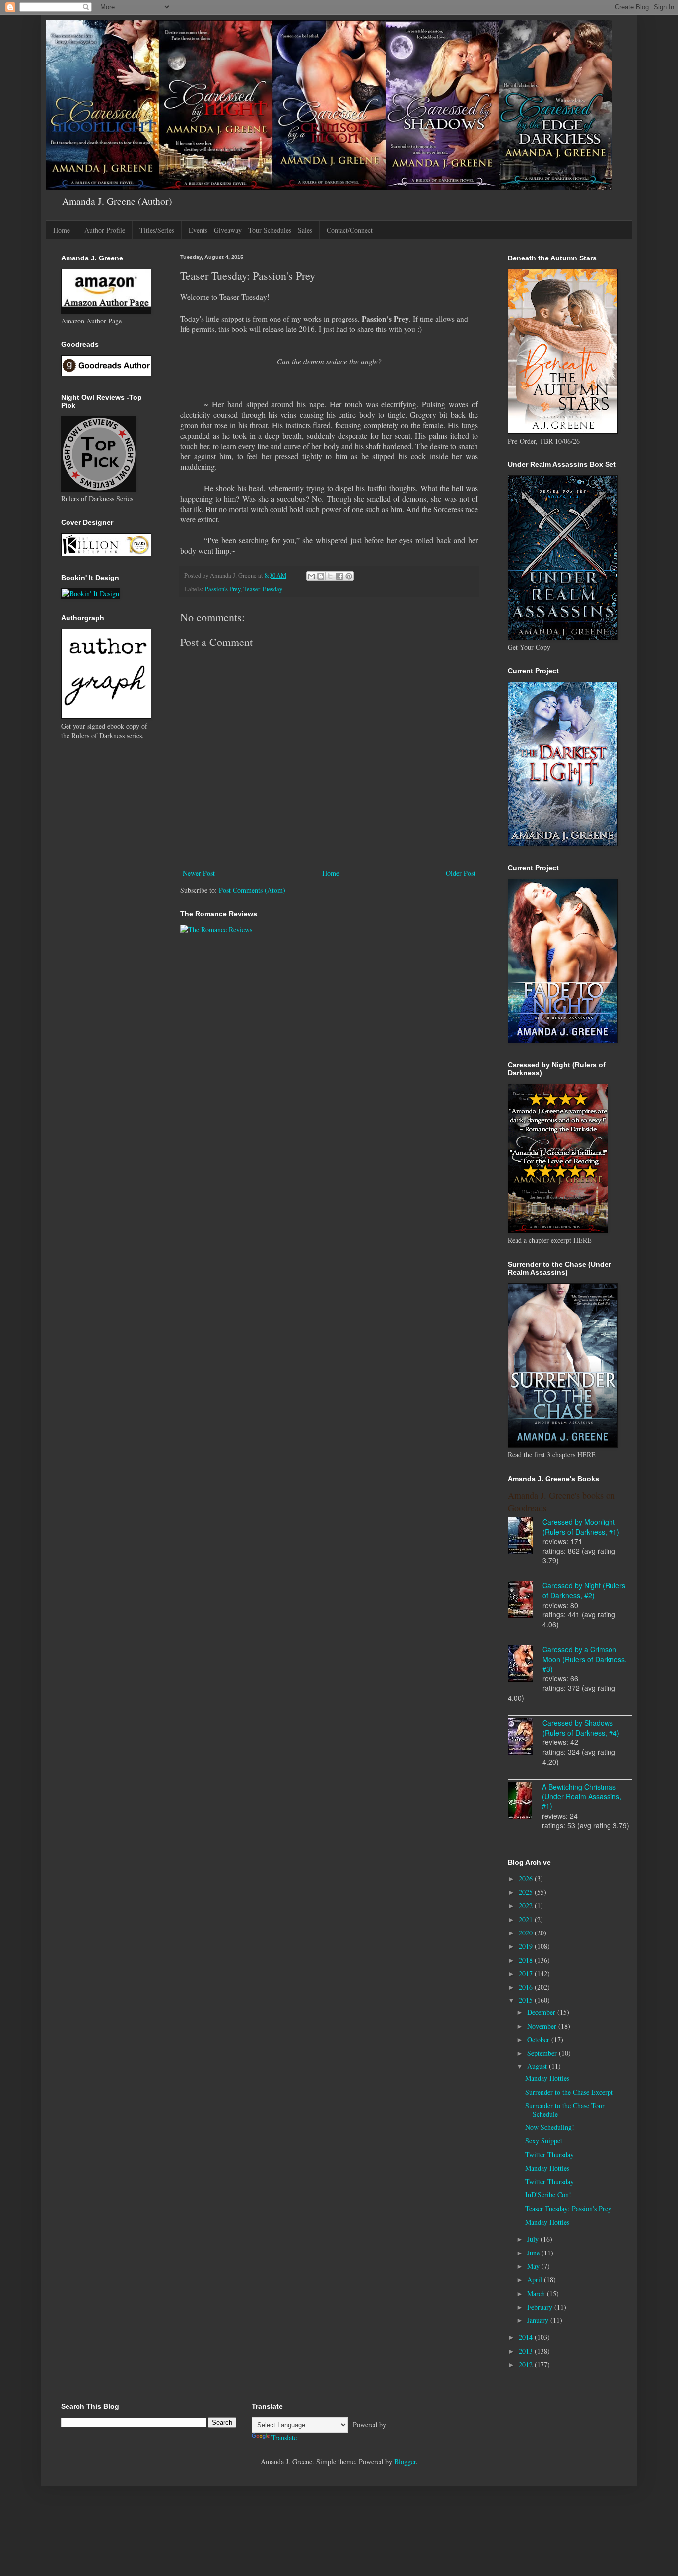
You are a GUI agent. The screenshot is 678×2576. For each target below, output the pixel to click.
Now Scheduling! (550, 2127)
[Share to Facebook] (339, 576)
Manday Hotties (547, 2078)
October (539, 2039)
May (534, 2266)
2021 (527, 1919)
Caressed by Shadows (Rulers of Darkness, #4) (581, 1728)
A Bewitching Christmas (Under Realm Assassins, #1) (582, 1796)
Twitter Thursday (549, 2155)
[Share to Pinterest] (349, 576)
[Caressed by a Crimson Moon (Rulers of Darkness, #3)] (525, 1665)
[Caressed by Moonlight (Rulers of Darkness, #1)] (525, 1537)
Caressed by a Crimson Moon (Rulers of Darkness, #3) (585, 1659)
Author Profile (105, 230)
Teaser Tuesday (263, 589)
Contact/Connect (350, 230)
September (543, 2053)
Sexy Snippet (544, 2141)
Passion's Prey (223, 589)
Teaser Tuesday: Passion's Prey (568, 2209)
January (539, 2320)
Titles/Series (157, 230)
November (543, 2026)
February (541, 2307)
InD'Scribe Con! (548, 2195)
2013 (527, 2351)
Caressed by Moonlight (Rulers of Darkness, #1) (581, 1527)
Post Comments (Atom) (252, 890)
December (542, 2012)
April (536, 2280)
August (538, 2066)
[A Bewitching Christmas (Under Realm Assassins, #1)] (525, 1802)
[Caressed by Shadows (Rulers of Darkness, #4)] (525, 1738)
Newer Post (199, 873)
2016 (527, 1987)
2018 (527, 1960)
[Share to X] (330, 576)
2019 (527, 1946)
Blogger (405, 2462)
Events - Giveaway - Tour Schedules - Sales (250, 230)
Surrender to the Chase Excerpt (569, 2092)
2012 (527, 2364)
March (537, 2293)
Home (62, 230)
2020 (527, 1933)
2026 (527, 1879)
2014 (527, 2337)
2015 (527, 2000)
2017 (527, 1973)
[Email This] (311, 576)
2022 (527, 1905)
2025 (527, 1892)
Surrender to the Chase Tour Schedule (565, 2110)
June (534, 2253)
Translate (284, 2437)
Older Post (461, 873)
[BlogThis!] (321, 576)
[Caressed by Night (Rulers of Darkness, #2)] (525, 1601)
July (534, 2239)
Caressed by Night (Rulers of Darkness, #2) (584, 1590)
